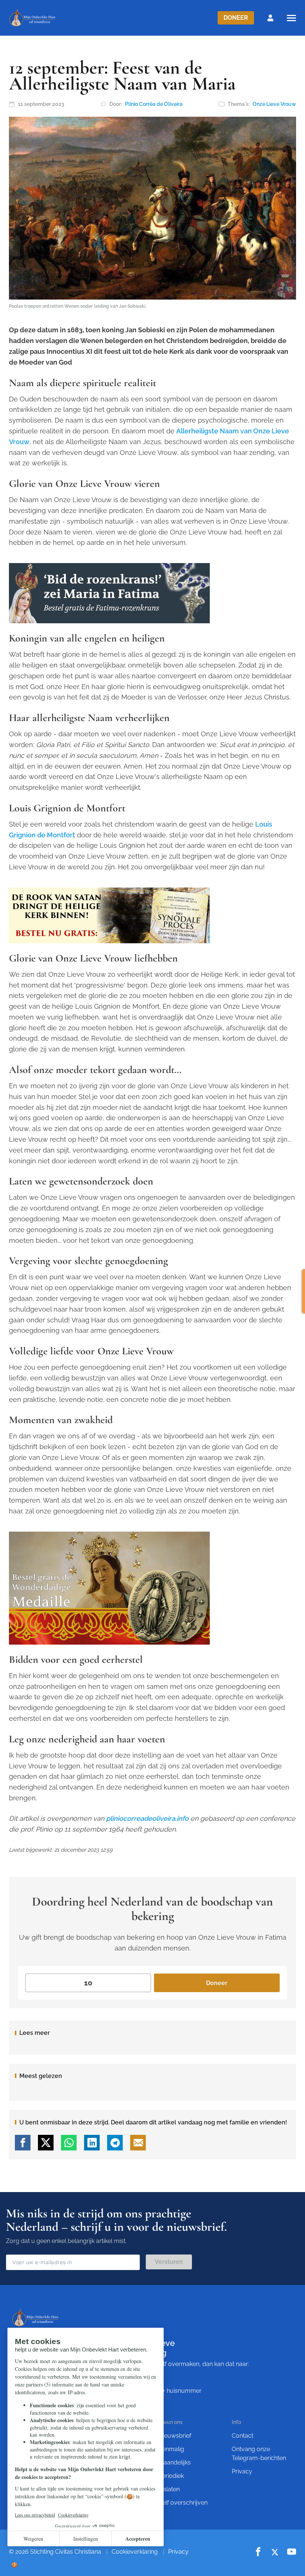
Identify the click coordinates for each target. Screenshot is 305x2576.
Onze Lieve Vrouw (274, 104)
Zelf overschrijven (183, 2503)
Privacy (242, 2471)
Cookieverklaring (135, 2552)
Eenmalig (171, 2449)
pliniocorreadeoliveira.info (147, 1818)
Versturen (169, 2262)
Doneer (236, 18)
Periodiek (171, 2476)
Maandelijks (175, 2462)
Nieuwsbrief (175, 2436)
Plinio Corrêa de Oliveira (154, 104)
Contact (243, 2436)
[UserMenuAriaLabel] (270, 18)
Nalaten (169, 2489)
